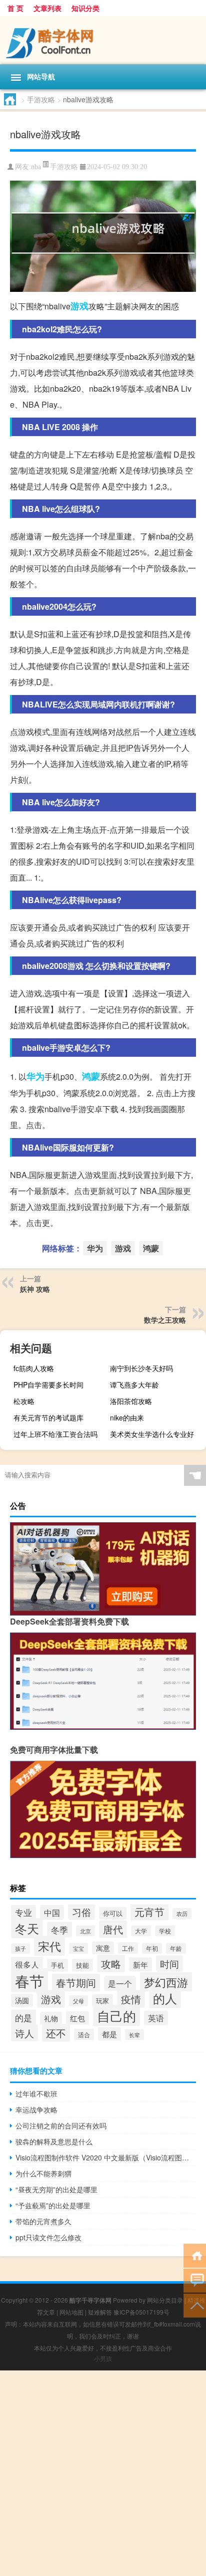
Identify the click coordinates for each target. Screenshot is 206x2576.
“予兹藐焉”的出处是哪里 (53, 2205)
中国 (52, 1912)
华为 (35, 1076)
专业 (23, 1912)
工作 (128, 1948)
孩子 (20, 1949)
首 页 (15, 8)
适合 (84, 2034)
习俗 (81, 1912)
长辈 (134, 2035)
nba (36, 167)
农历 (182, 1913)
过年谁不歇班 (36, 2094)
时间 (169, 1964)
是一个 (120, 1983)
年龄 (176, 1948)
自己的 (116, 2015)
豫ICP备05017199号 (141, 2312)
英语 (156, 2018)
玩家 (102, 2000)
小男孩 (103, 2358)
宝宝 (78, 1948)
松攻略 (24, 1401)
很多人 (27, 1964)
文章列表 (47, 8)
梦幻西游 (166, 1982)
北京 (85, 1931)
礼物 (51, 2018)
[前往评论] (195, 2280)
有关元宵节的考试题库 (48, 1417)
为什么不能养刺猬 (43, 2173)
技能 (82, 1965)
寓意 (103, 1948)
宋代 (49, 1946)
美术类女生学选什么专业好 (152, 1434)
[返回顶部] (195, 2305)
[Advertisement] (103, 2473)
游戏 (79, 306)
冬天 (27, 1928)
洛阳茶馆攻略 (131, 1401)
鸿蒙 (91, 1076)
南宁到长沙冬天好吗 (141, 1368)
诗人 (24, 2033)
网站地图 (71, 2312)
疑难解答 (100, 2312)
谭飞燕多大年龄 (134, 1385)
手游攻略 (41, 99)
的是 (23, 2017)
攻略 (111, 1964)
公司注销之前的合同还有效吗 (61, 2125)
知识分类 (85, 8)
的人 (165, 1998)
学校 (165, 1931)
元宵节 (149, 1912)
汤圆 (22, 2000)
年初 (152, 1948)
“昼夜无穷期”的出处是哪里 (56, 2189)
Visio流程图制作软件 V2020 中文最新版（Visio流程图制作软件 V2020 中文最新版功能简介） (106, 2157)
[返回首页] (195, 2255)
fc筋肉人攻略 (34, 1368)
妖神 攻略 (35, 1289)
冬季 (59, 1930)
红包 (77, 2018)
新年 (140, 1964)
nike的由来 (127, 1417)
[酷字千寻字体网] (103, 40)
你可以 (113, 1913)
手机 (57, 1965)
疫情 (131, 1999)
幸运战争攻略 (36, 2109)
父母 (78, 2001)
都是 (109, 2034)
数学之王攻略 (165, 1320)
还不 (56, 2033)
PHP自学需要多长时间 (48, 1385)
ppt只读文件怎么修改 (48, 2237)
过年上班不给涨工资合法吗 (55, 1434)
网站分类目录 (165, 2300)
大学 (141, 1931)
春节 (29, 1980)
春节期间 (76, 1983)
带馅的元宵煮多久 (43, 2221)
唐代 (113, 1929)
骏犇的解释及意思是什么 (54, 2141)
